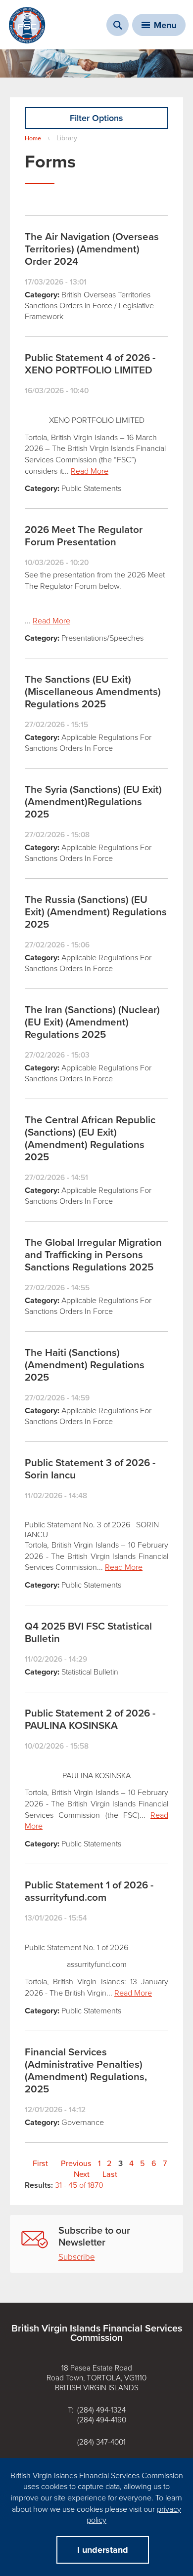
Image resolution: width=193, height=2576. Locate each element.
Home (33, 138)
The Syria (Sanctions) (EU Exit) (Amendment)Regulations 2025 (93, 802)
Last (110, 2174)
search (118, 25)
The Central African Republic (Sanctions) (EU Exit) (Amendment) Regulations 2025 (90, 1139)
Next (82, 2174)
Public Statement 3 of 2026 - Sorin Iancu (90, 1469)
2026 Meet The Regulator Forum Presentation (84, 536)
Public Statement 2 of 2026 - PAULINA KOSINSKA (90, 1719)
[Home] (27, 25)
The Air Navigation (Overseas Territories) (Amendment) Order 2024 (92, 249)
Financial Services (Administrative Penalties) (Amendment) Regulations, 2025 (86, 2071)
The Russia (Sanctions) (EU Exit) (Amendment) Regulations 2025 (96, 912)
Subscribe (77, 2257)
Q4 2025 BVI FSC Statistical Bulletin (88, 1633)
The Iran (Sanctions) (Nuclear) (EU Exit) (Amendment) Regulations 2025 (92, 1022)
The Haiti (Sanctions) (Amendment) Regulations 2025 (85, 1365)
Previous (76, 2164)
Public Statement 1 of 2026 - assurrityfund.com (89, 1891)
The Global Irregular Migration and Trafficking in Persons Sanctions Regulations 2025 (93, 1255)
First (40, 2164)
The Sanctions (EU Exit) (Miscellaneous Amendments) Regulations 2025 (93, 692)
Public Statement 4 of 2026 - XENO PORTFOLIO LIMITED (90, 364)
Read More (90, 471)
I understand (103, 2550)
